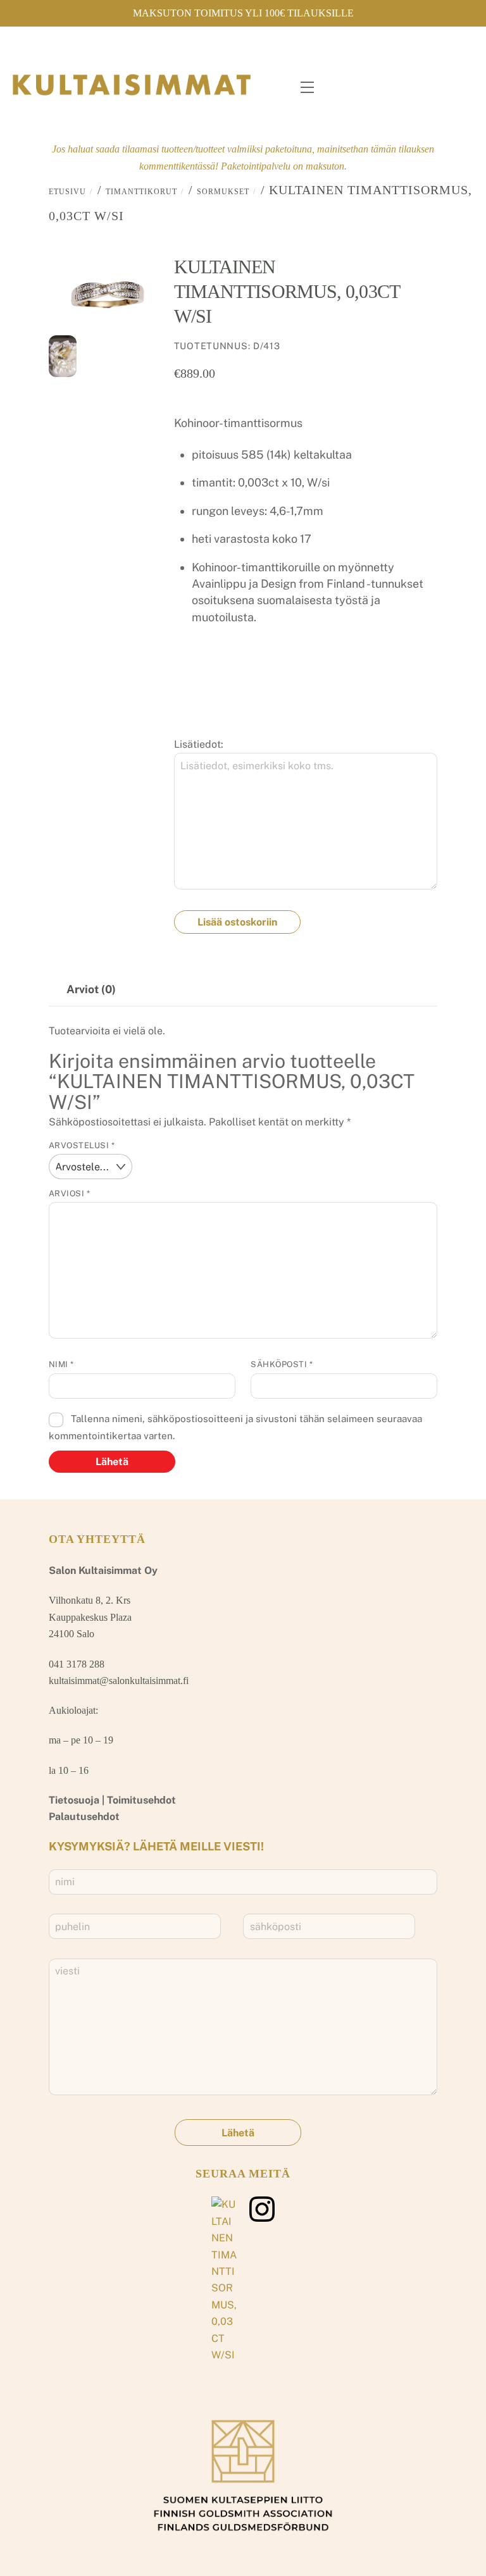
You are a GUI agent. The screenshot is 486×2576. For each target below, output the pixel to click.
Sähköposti (282, 1364)
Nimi (61, 1364)
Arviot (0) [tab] (91, 989)
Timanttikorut (141, 192)
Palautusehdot (84, 1817)
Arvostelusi (82, 1145)
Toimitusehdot (141, 1800)
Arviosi (70, 1193)
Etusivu (67, 192)
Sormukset (223, 192)
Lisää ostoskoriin (237, 922)
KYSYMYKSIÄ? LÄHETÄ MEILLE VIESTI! (156, 1846)
